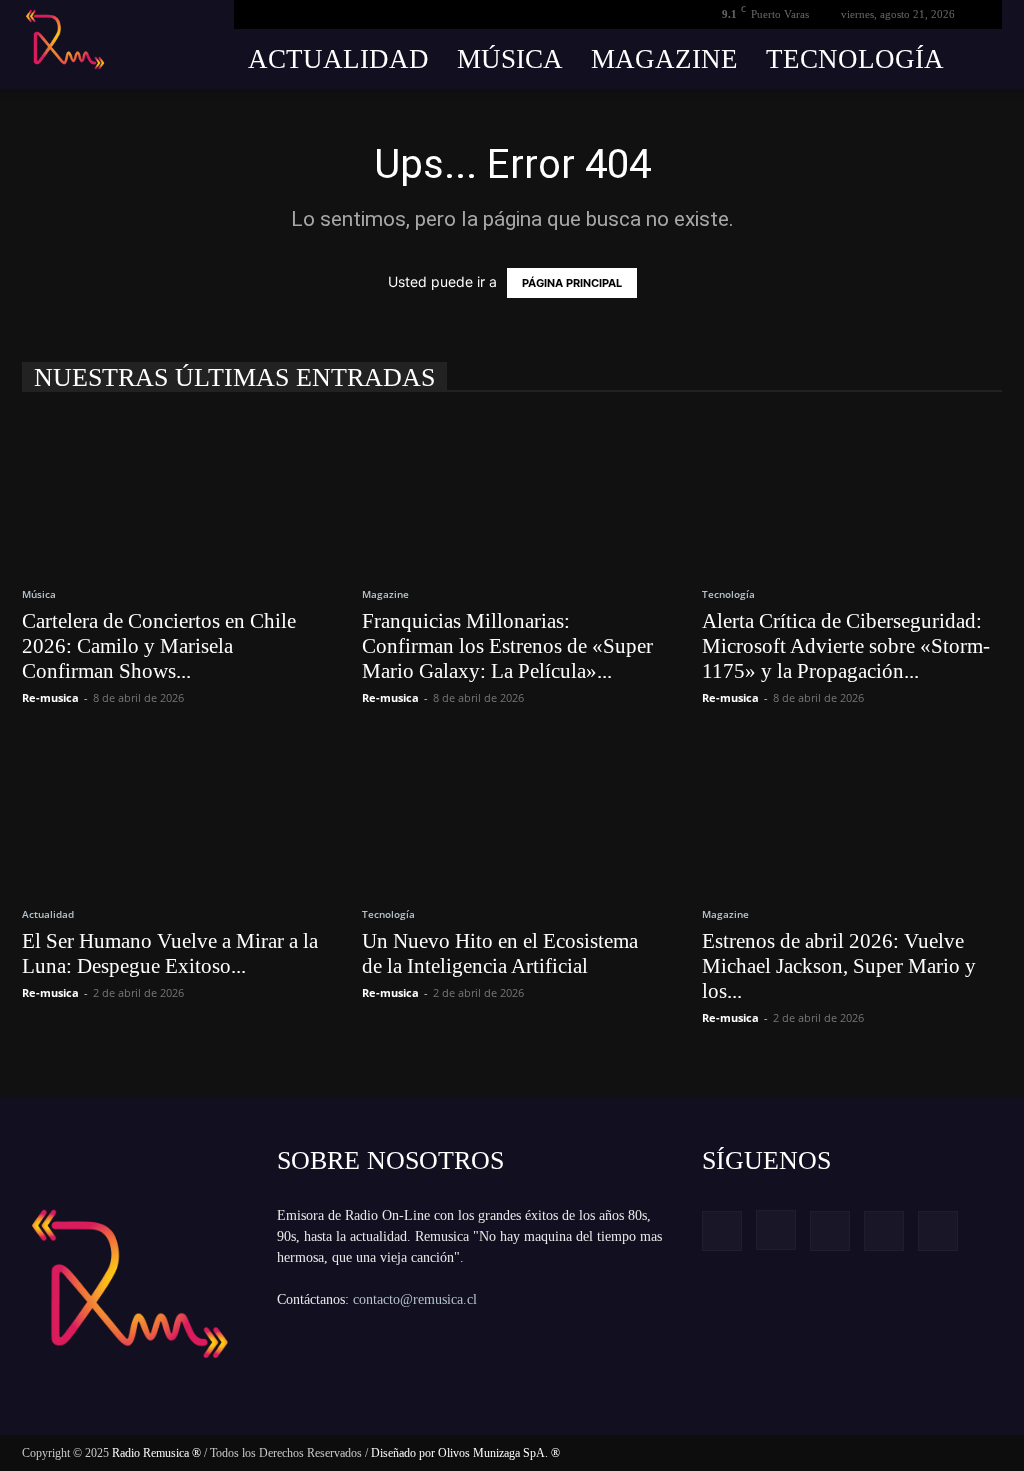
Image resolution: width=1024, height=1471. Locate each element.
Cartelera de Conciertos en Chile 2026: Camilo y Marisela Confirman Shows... (159, 646)
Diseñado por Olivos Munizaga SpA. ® (465, 1453)
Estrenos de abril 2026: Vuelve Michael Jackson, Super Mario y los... (839, 966)
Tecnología (855, 59)
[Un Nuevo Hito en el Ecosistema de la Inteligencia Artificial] (512, 812)
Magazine (664, 59)
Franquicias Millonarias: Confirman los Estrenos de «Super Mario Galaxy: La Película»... (507, 646)
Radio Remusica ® (156, 1453)
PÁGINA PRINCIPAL (572, 283)
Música (510, 59)
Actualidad (338, 59)
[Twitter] (884, 1231)
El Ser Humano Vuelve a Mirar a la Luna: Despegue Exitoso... (170, 953)
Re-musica (50, 697)
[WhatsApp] (938, 1231)
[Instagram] (776, 1230)
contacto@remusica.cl (415, 1299)
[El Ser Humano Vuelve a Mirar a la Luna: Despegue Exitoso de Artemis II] (172, 812)
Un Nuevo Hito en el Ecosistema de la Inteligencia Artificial (500, 953)
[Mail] (830, 1231)
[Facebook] (722, 1231)
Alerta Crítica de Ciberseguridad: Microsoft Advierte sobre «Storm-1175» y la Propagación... (846, 646)
